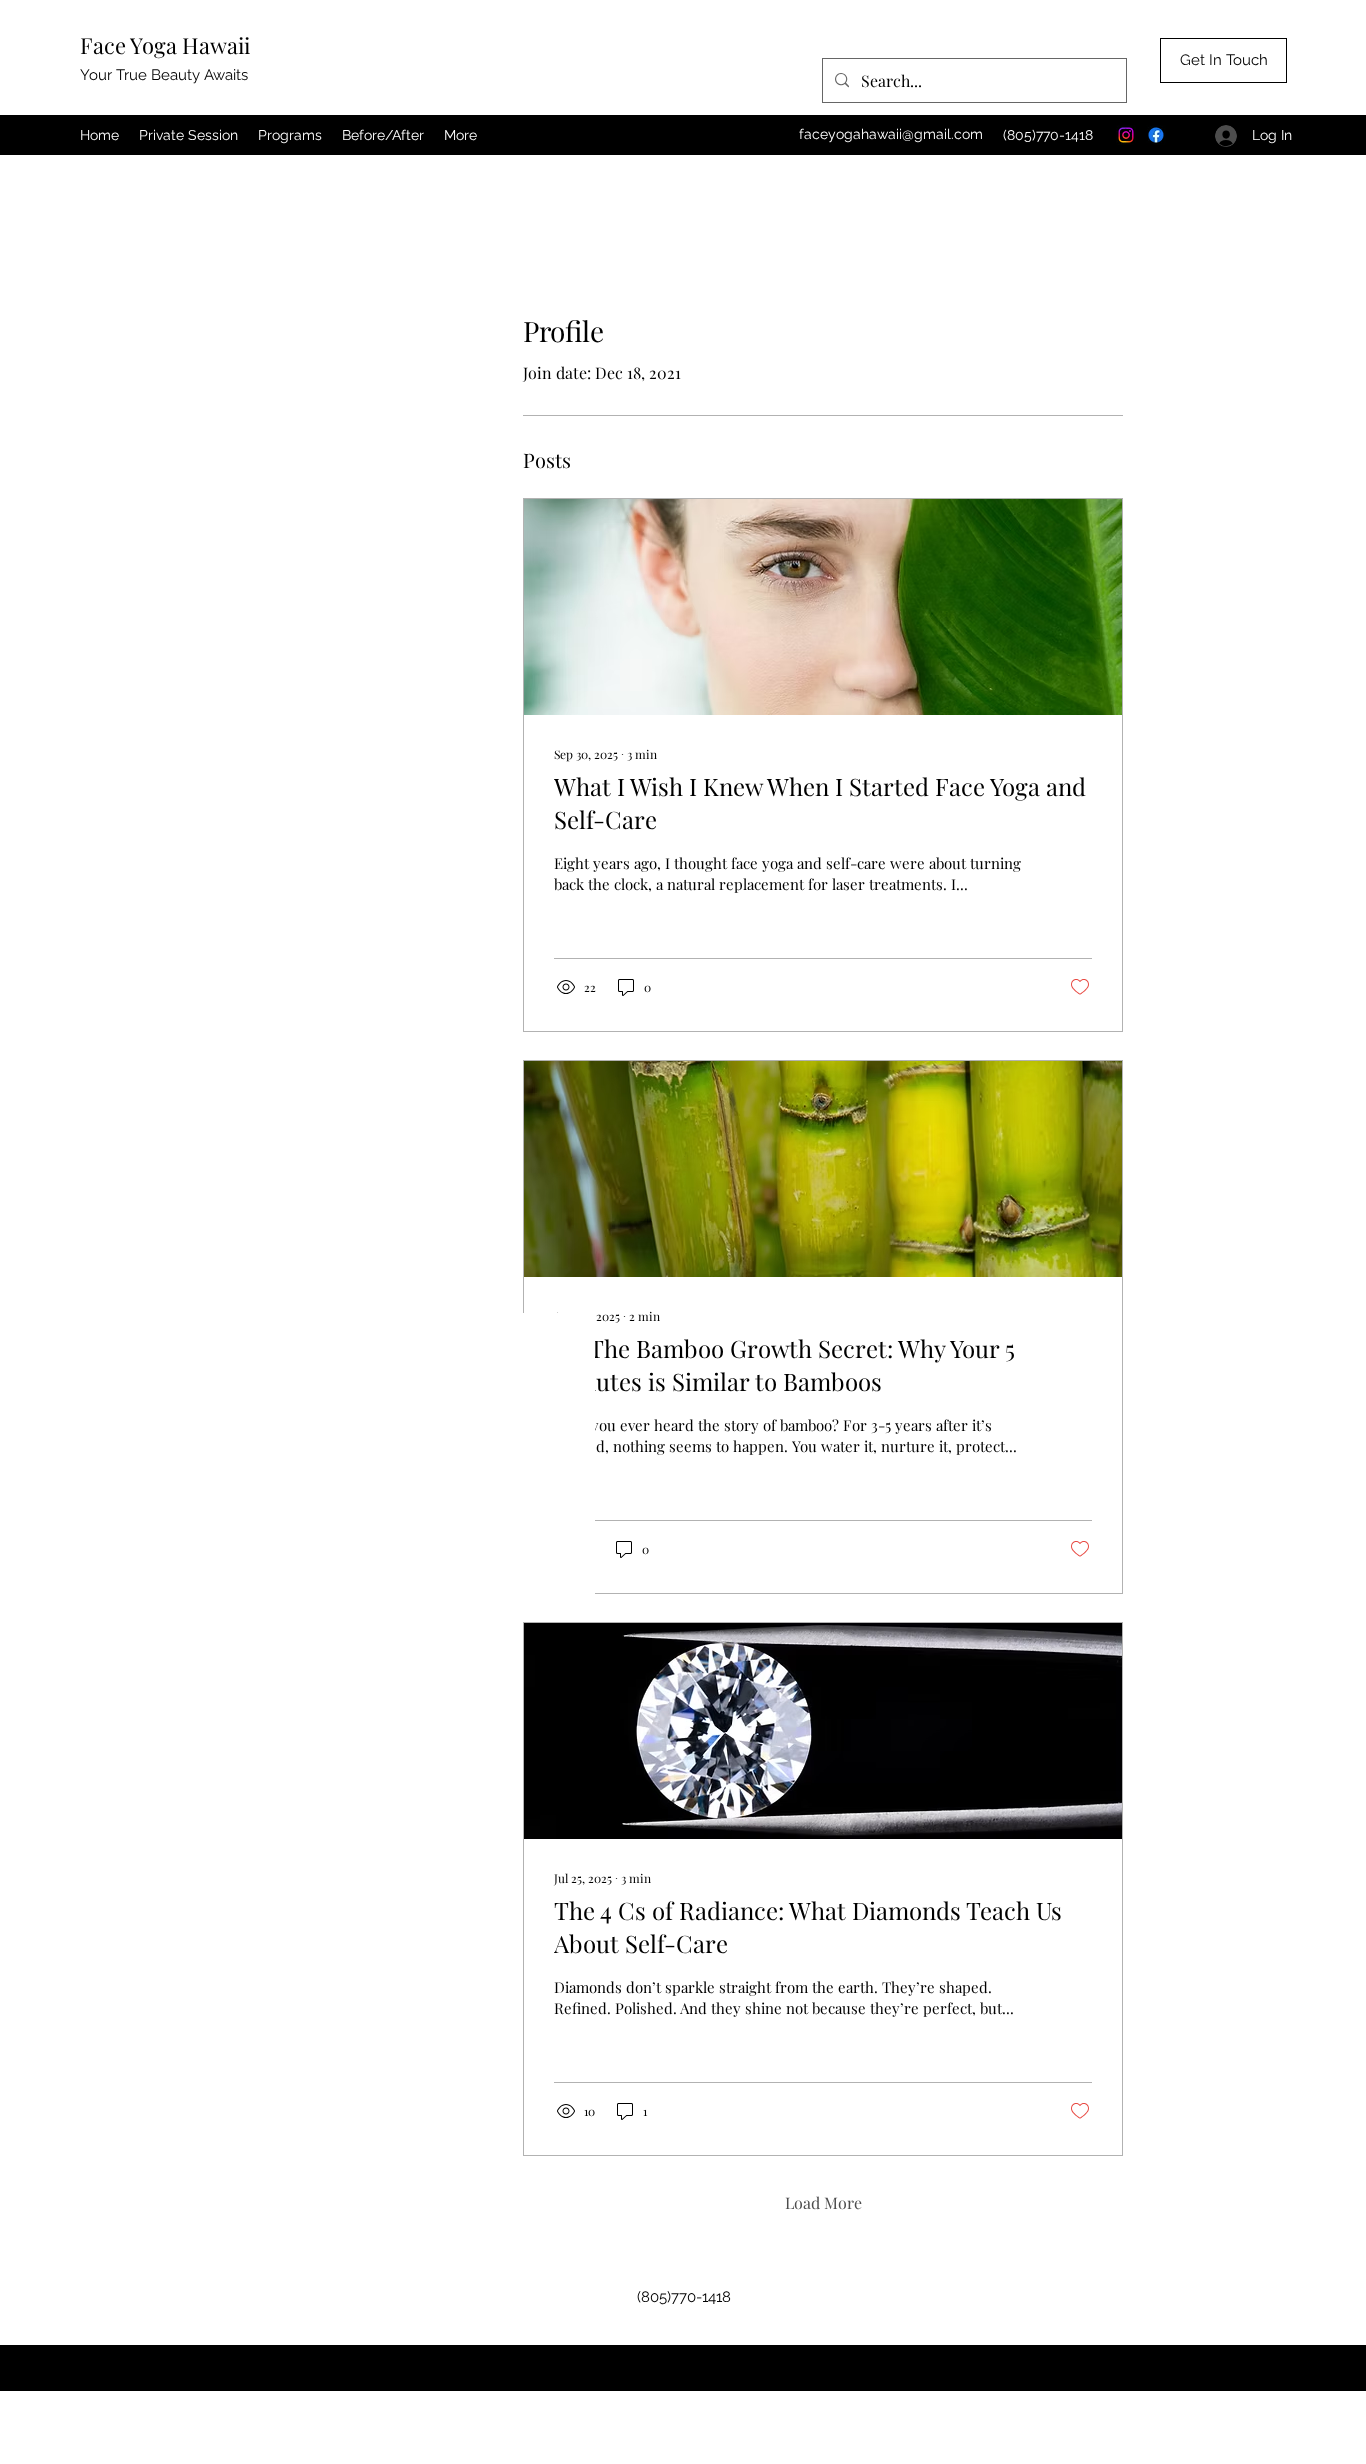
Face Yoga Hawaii (165, 45)
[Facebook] (1156, 135)
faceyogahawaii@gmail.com (891, 134)
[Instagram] (1126, 135)
